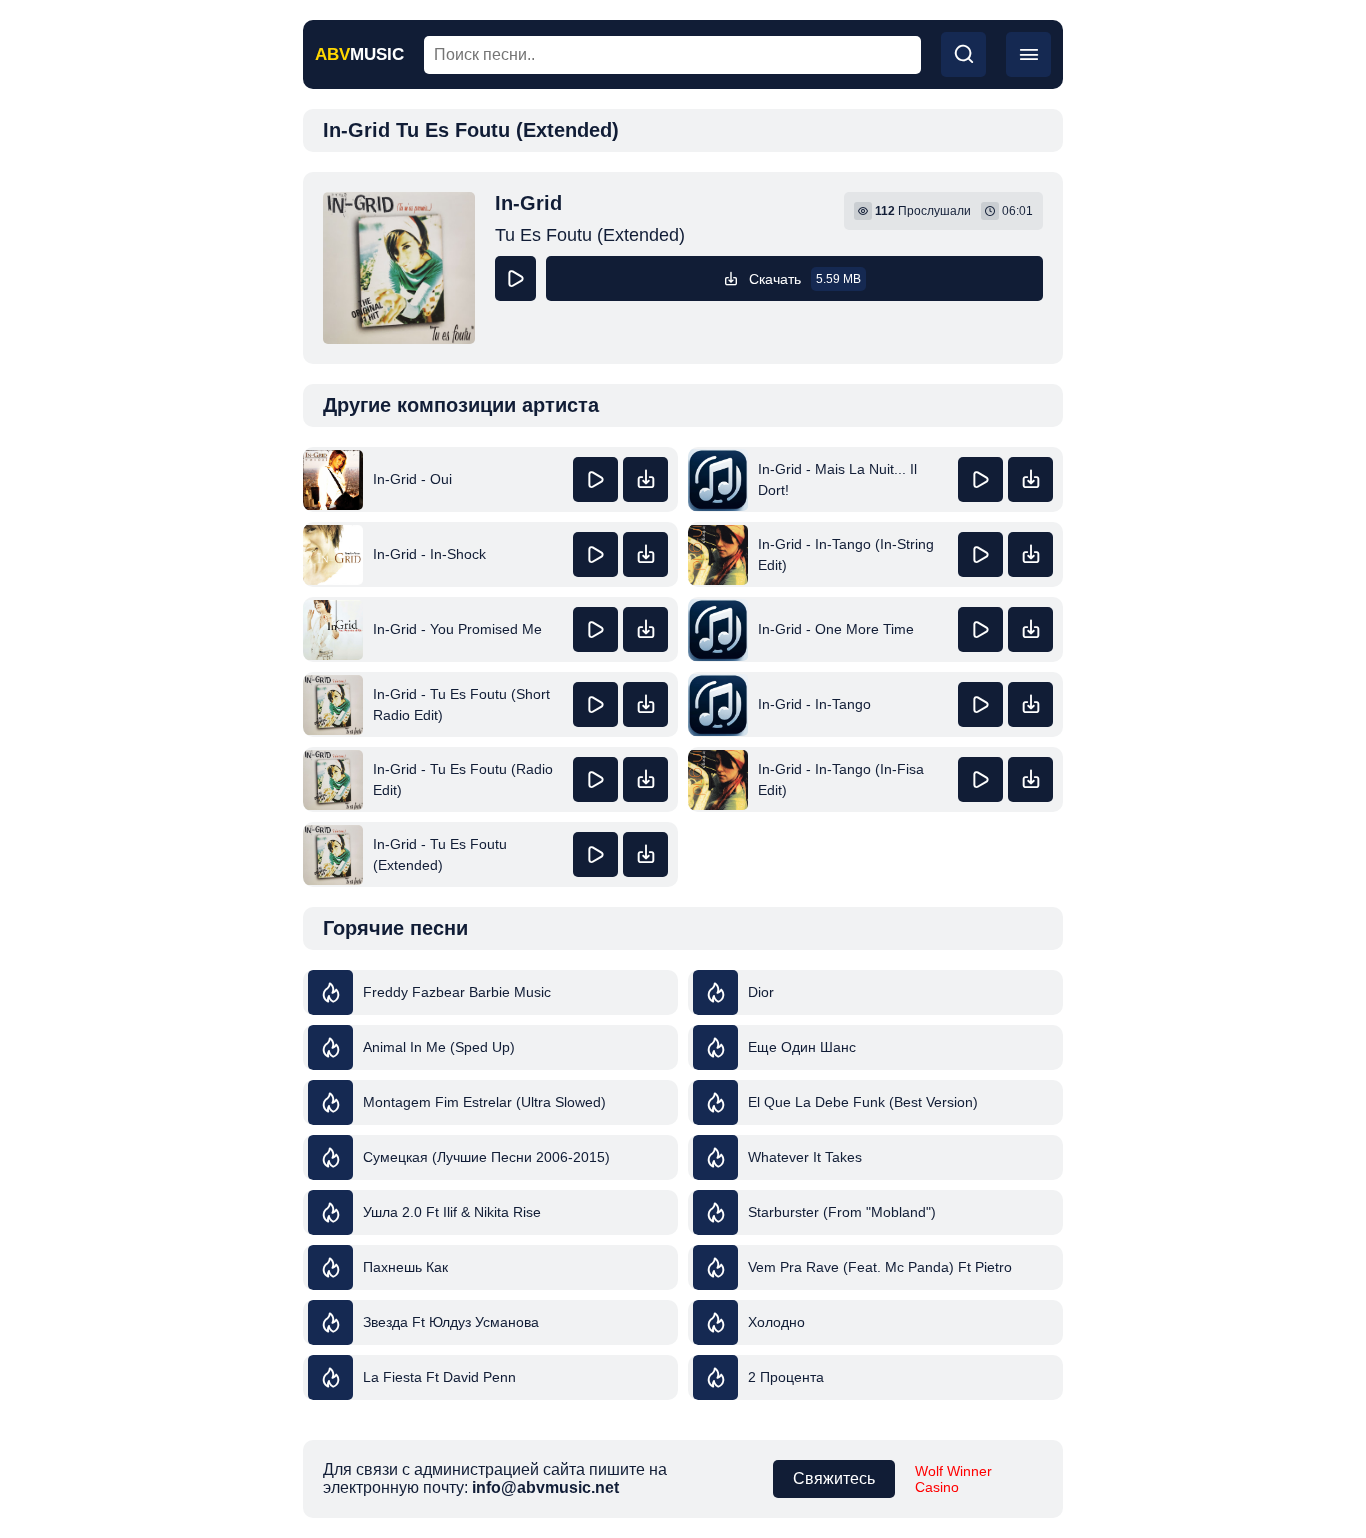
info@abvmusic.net (545, 1487)
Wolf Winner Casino (953, 1479)
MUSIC (359, 54)
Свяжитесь (834, 1478)
